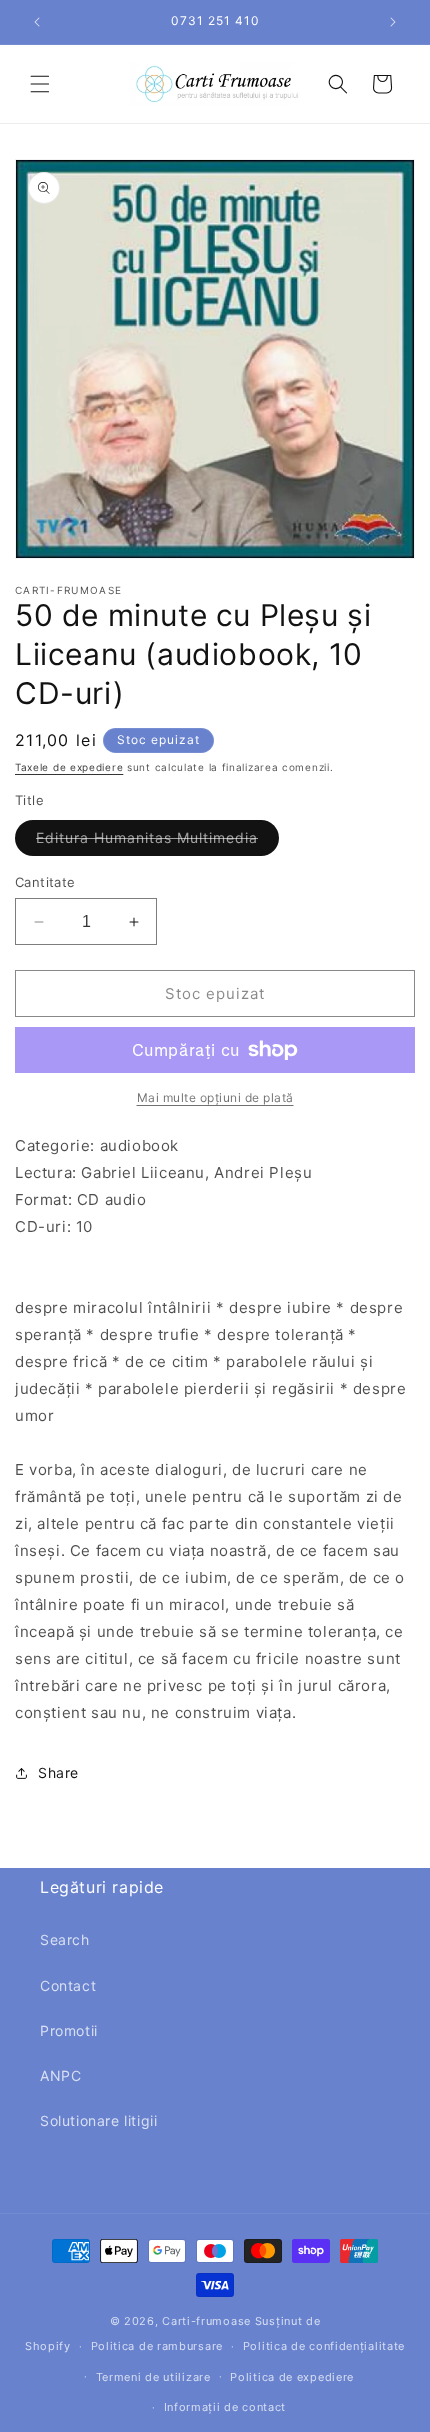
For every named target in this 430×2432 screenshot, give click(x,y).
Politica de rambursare (157, 2346)
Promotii (69, 2030)
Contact (68, 1985)
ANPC (60, 2075)
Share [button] (58, 1772)
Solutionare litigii (98, 2120)
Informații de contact (225, 2407)
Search (65, 1939)
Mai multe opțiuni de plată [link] (215, 1097)
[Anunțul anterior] (37, 22)
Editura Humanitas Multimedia (157, 842)
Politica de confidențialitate (324, 2346)
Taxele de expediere (69, 767)
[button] (40, 84)
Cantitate (45, 882)
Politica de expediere (292, 2377)
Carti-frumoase (206, 2321)
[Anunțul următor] (393, 22)
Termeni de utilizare (153, 2377)
